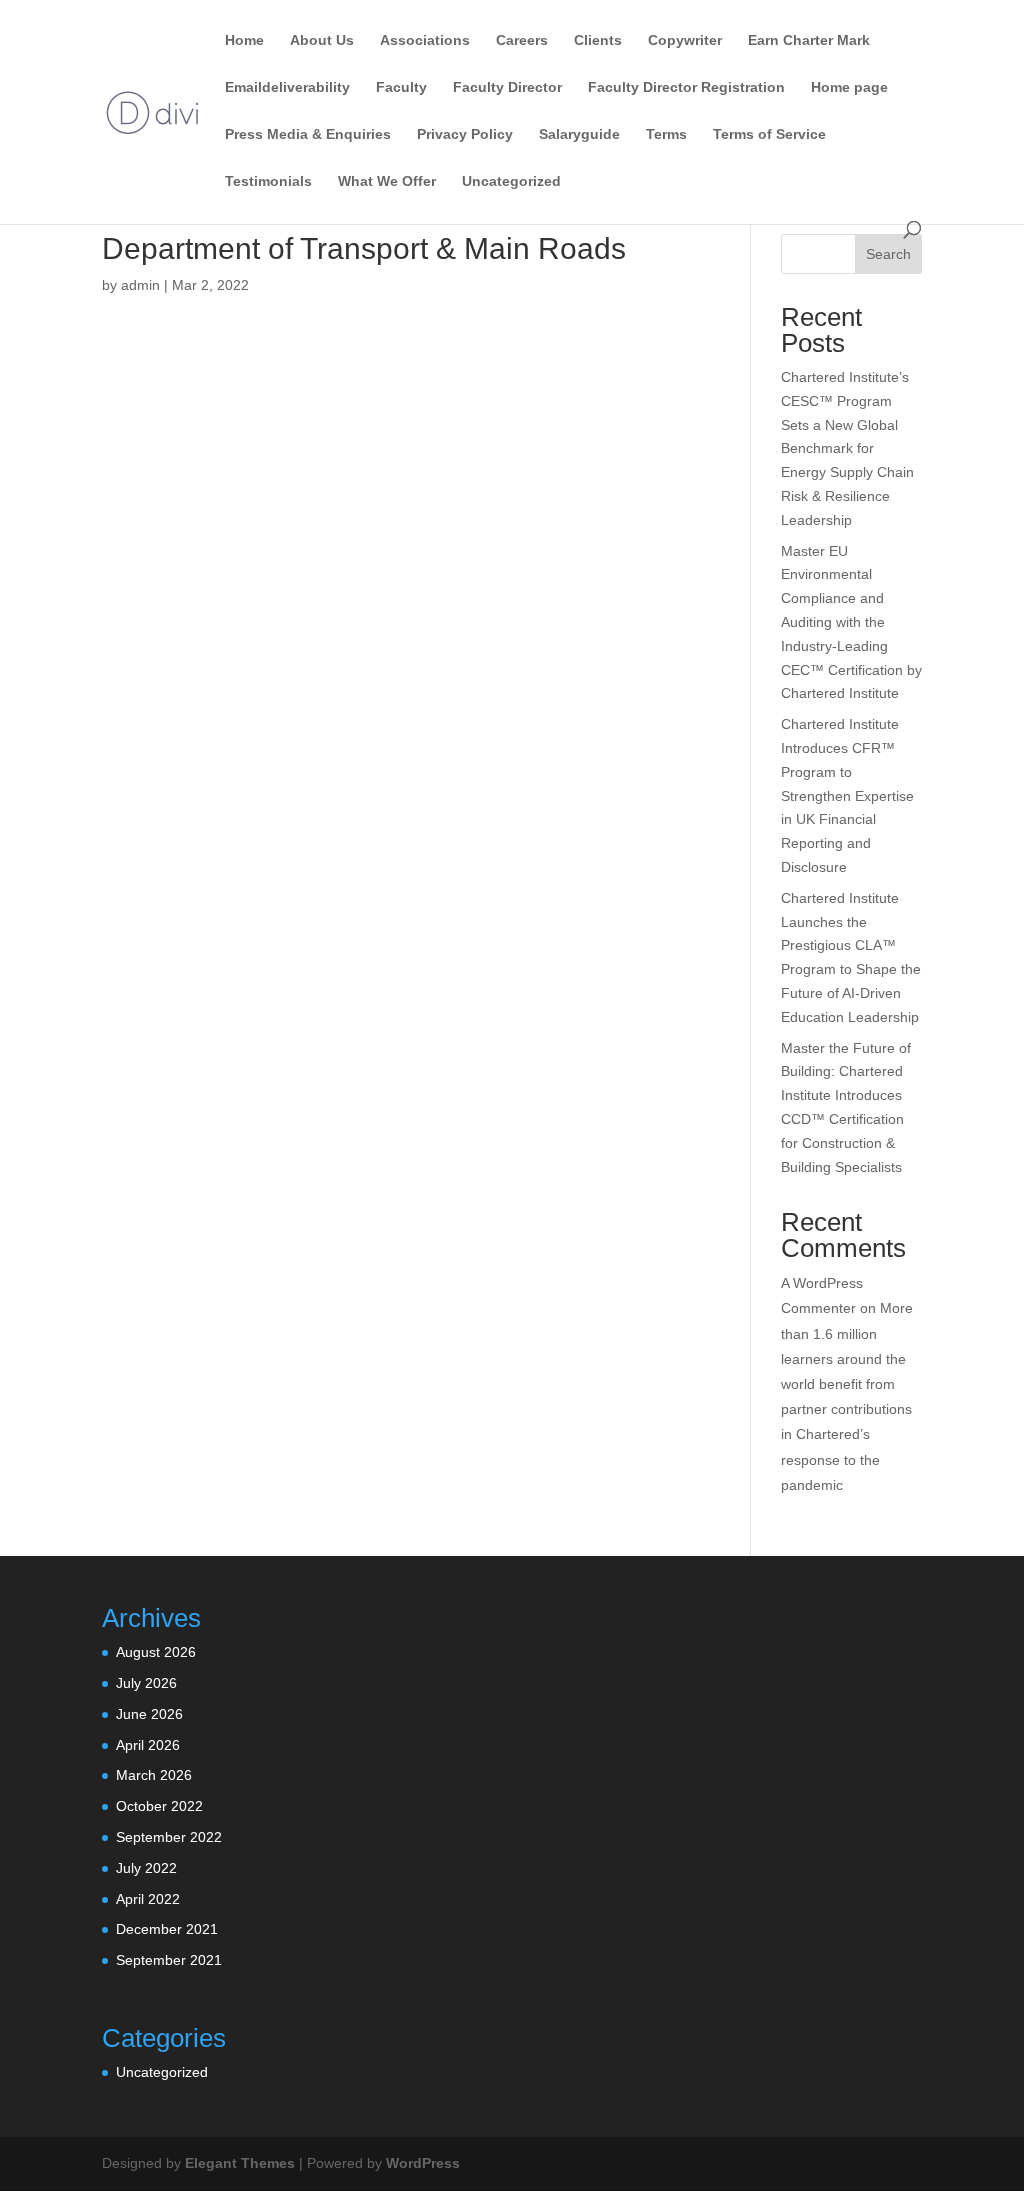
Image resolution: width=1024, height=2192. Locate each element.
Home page (849, 87)
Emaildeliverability (287, 87)
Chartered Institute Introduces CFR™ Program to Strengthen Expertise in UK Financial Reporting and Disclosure (847, 795)
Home (244, 40)
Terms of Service (769, 134)
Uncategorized (511, 181)
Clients (598, 40)
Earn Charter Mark (809, 40)
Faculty (401, 87)
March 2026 (154, 1775)
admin (140, 285)
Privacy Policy (465, 134)
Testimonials (268, 181)
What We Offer (387, 181)
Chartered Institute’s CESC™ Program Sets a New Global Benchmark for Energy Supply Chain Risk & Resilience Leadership (847, 448)
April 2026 (148, 1745)
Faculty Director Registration (686, 87)
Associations (425, 40)
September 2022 (169, 1837)
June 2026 (149, 1714)
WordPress (423, 2163)
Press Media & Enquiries (308, 134)
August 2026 (156, 1652)
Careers (522, 40)
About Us (322, 40)
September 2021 (169, 1960)
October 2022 (159, 1806)
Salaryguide (579, 134)
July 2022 (146, 1868)
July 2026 (146, 1683)
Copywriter (685, 40)
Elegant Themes (240, 2163)
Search (888, 254)
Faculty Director (507, 87)
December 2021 (167, 1929)
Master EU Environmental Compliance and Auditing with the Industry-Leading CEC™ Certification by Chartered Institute (851, 622)
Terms (666, 134)
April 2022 (148, 1899)
